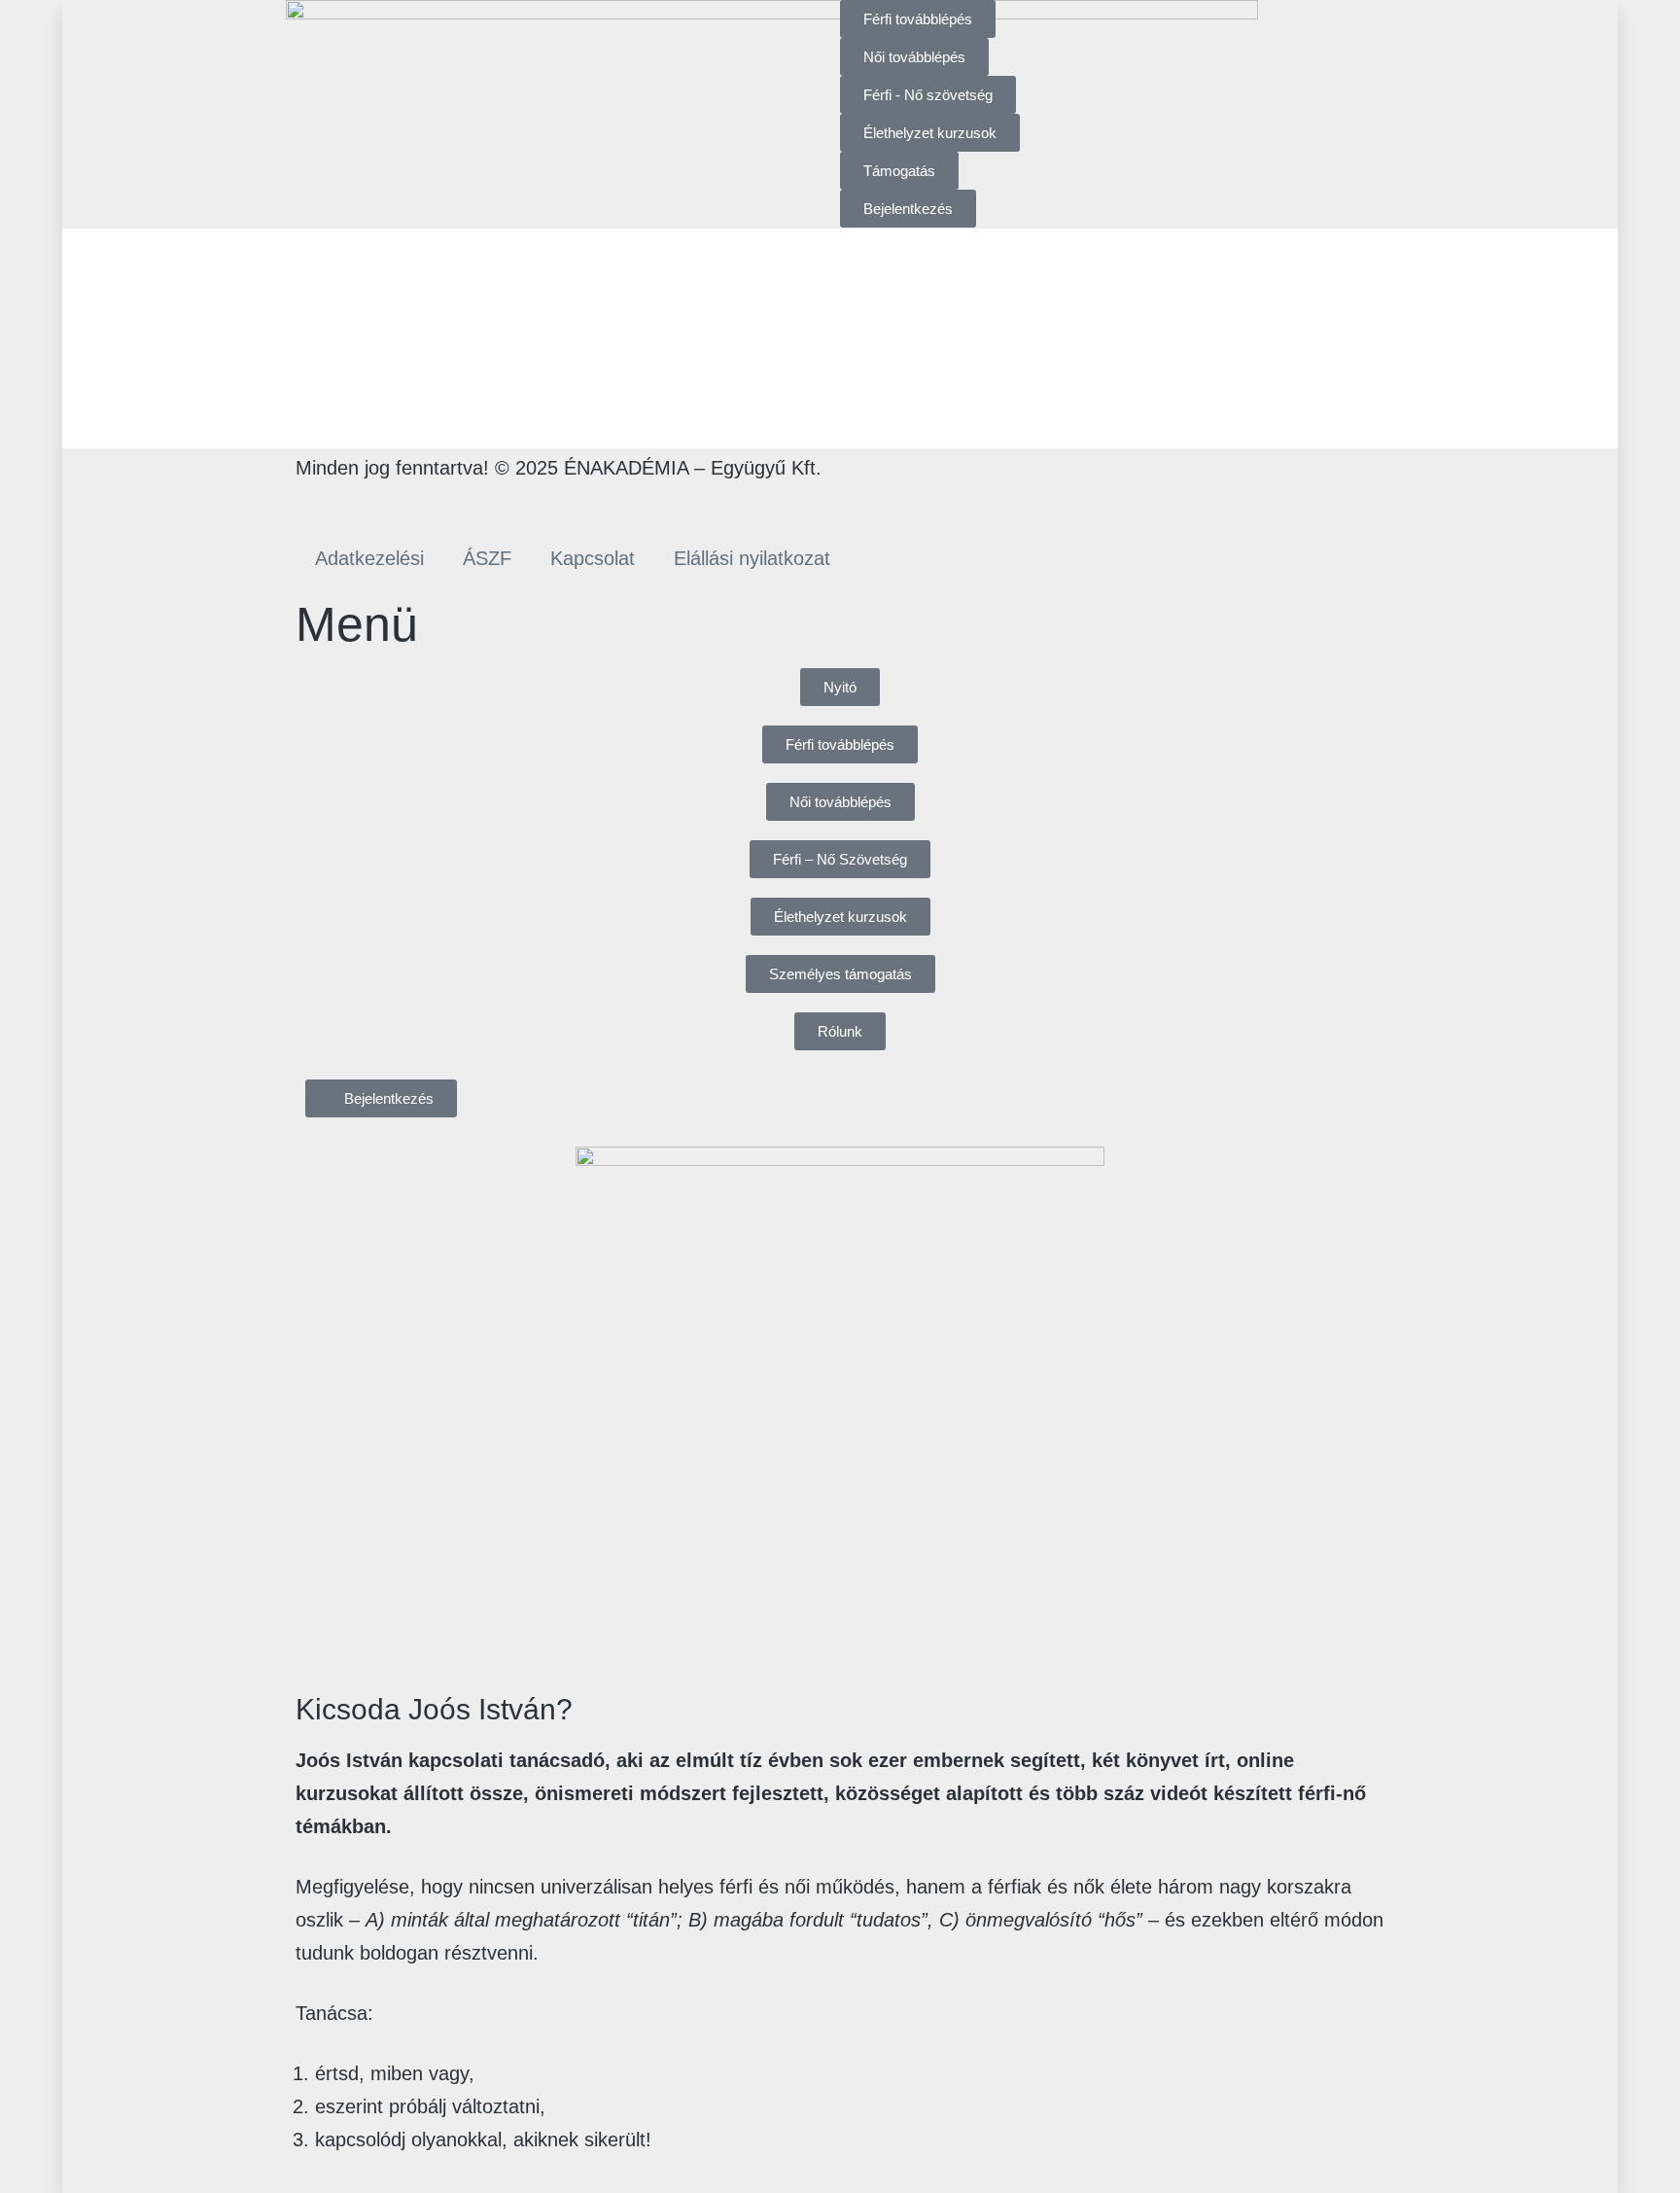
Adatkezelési (369, 558)
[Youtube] (429, 502)
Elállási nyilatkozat (752, 558)
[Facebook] (320, 502)
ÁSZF (487, 558)
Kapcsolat (593, 558)
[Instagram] (374, 502)
